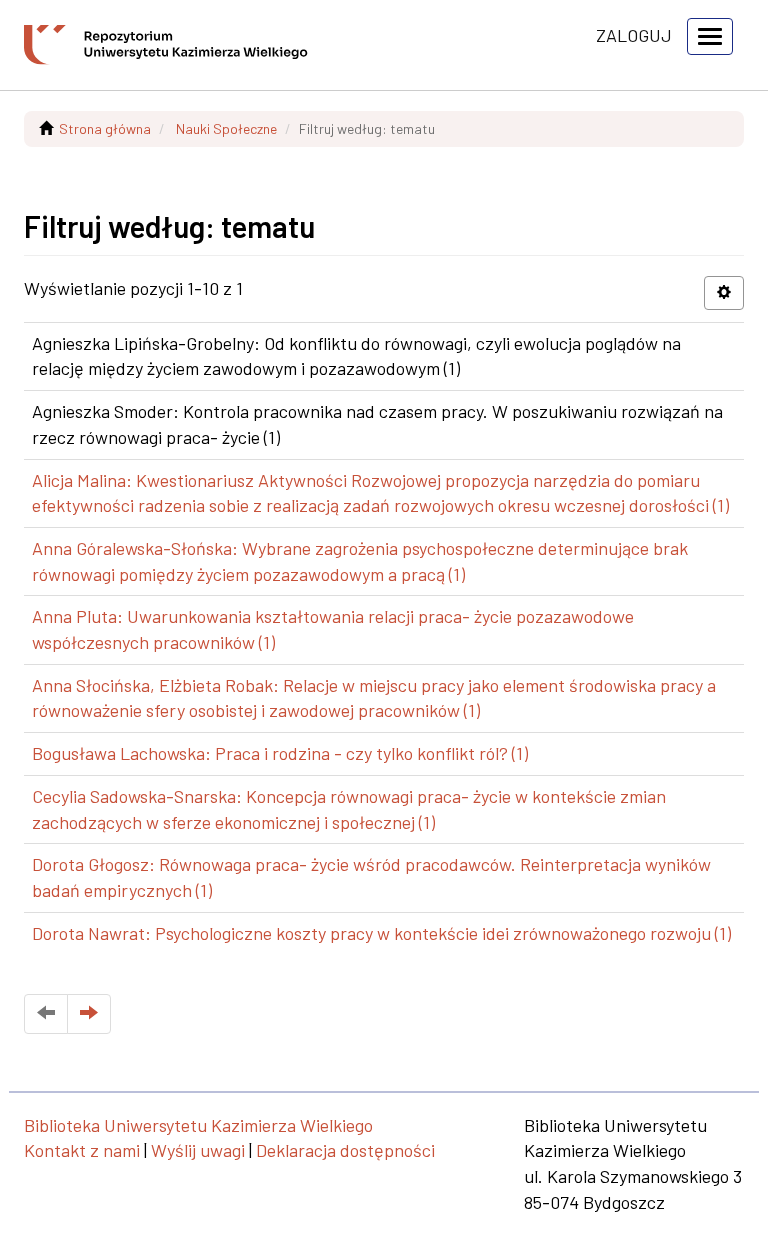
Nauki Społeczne (226, 128)
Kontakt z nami (82, 1150)
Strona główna (105, 128)
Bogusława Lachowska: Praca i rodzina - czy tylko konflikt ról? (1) (280, 753)
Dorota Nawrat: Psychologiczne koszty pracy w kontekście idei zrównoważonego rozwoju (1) (381, 933)
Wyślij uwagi (198, 1150)
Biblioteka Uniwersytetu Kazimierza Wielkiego (198, 1125)
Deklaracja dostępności (345, 1150)
